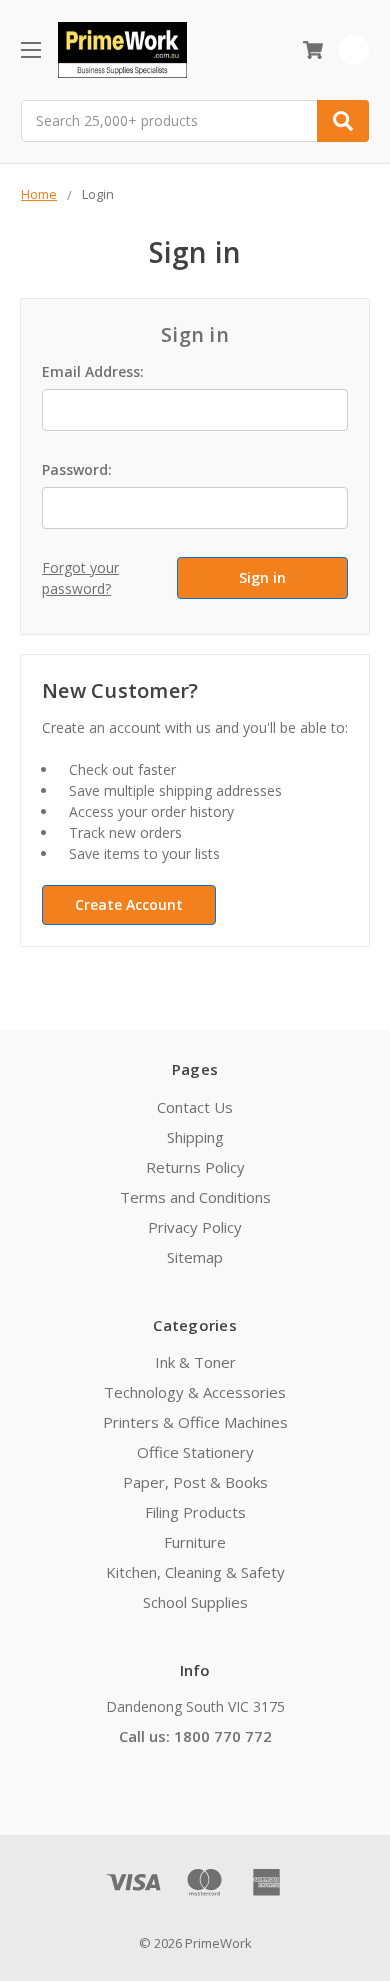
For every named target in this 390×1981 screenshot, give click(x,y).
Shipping (195, 1137)
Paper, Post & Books (195, 1482)
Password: (77, 469)
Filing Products (195, 1512)
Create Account (129, 904)
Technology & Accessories (195, 1392)
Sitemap (195, 1257)
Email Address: (93, 371)
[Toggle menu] (30, 49)
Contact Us (195, 1107)
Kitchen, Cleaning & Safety (195, 1572)
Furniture (195, 1542)
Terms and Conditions (195, 1197)
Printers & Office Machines (195, 1422)
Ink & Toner (195, 1362)
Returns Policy (195, 1167)
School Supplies (195, 1602)
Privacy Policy (195, 1227)
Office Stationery (195, 1452)
